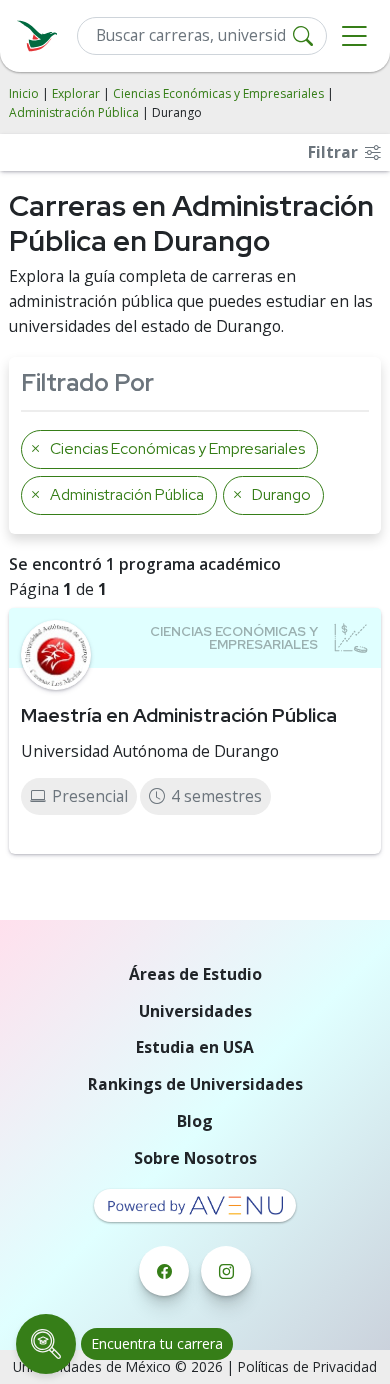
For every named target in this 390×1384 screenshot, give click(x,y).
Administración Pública (74, 112)
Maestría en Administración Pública (179, 715)
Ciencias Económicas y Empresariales (218, 93)
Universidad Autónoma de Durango (150, 751)
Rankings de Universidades (195, 1084)
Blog (195, 1121)
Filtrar (335, 152)
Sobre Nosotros (195, 1158)
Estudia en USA (195, 1047)
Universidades (195, 1011)
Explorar (76, 93)
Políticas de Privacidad (307, 1366)
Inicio (24, 93)
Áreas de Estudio (195, 974)
